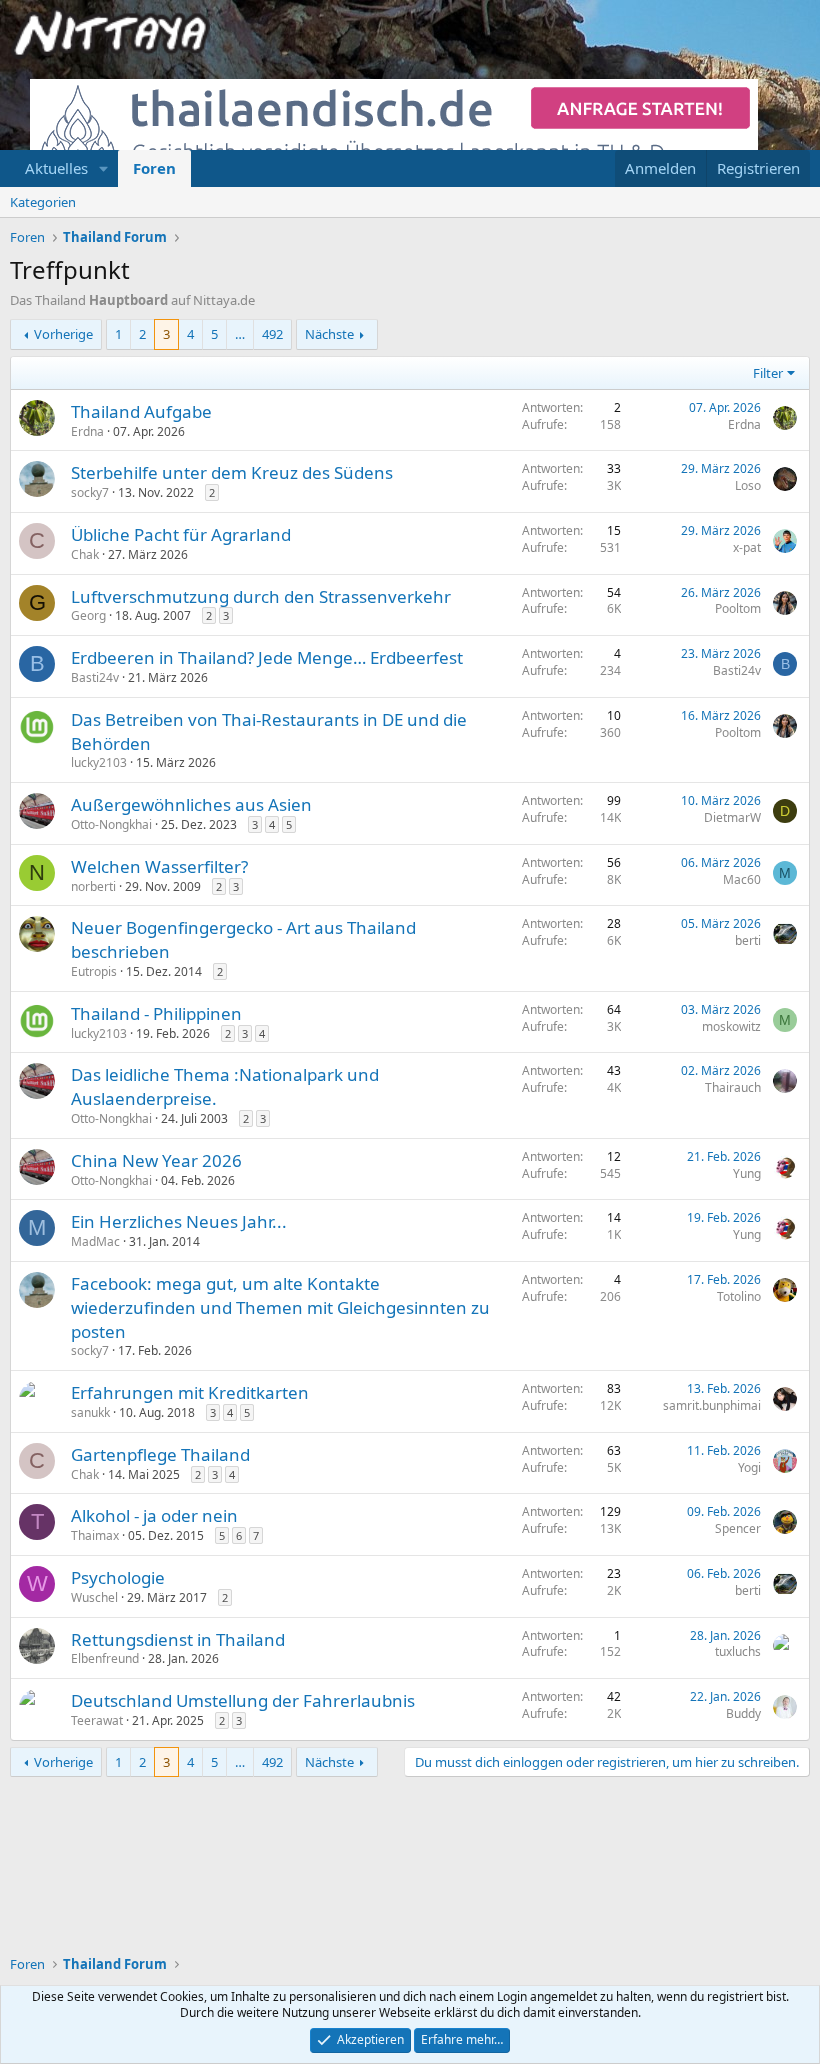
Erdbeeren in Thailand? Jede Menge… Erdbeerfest (267, 657)
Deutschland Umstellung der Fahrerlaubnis (243, 1700)
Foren (154, 168)
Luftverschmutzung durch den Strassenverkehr (261, 596)
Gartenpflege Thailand (160, 1454)
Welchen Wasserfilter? (159, 866)
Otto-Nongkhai (111, 824)
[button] (104, 168)
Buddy (743, 1713)
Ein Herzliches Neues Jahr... (179, 1221)
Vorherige (63, 334)
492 (272, 334)
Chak (85, 554)
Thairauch (733, 1087)
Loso (748, 485)
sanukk (90, 1412)
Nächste (329, 334)
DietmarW (732, 817)
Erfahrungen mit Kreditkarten (190, 1392)
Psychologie (118, 1577)
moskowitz (731, 1026)
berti (748, 940)
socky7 (90, 492)
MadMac (95, 1241)
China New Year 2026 (156, 1160)
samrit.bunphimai (712, 1405)
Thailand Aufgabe (141, 411)
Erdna (87, 431)
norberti (93, 886)
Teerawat (97, 1720)
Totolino (739, 1296)
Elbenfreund (105, 1658)
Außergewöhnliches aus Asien (191, 804)
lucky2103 (99, 762)
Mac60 (742, 879)
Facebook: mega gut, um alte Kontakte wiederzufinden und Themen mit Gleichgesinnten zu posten (280, 1307)
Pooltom (738, 608)
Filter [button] (768, 373)
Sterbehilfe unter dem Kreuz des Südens (232, 472)
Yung (747, 1173)
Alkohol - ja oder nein (154, 1515)
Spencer (738, 1528)
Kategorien (43, 202)
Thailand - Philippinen (156, 1013)
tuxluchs (738, 1651)
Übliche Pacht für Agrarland (181, 534)
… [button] (240, 334)
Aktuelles (56, 168)
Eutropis (94, 971)
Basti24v (95, 677)
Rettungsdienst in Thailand (178, 1639)
